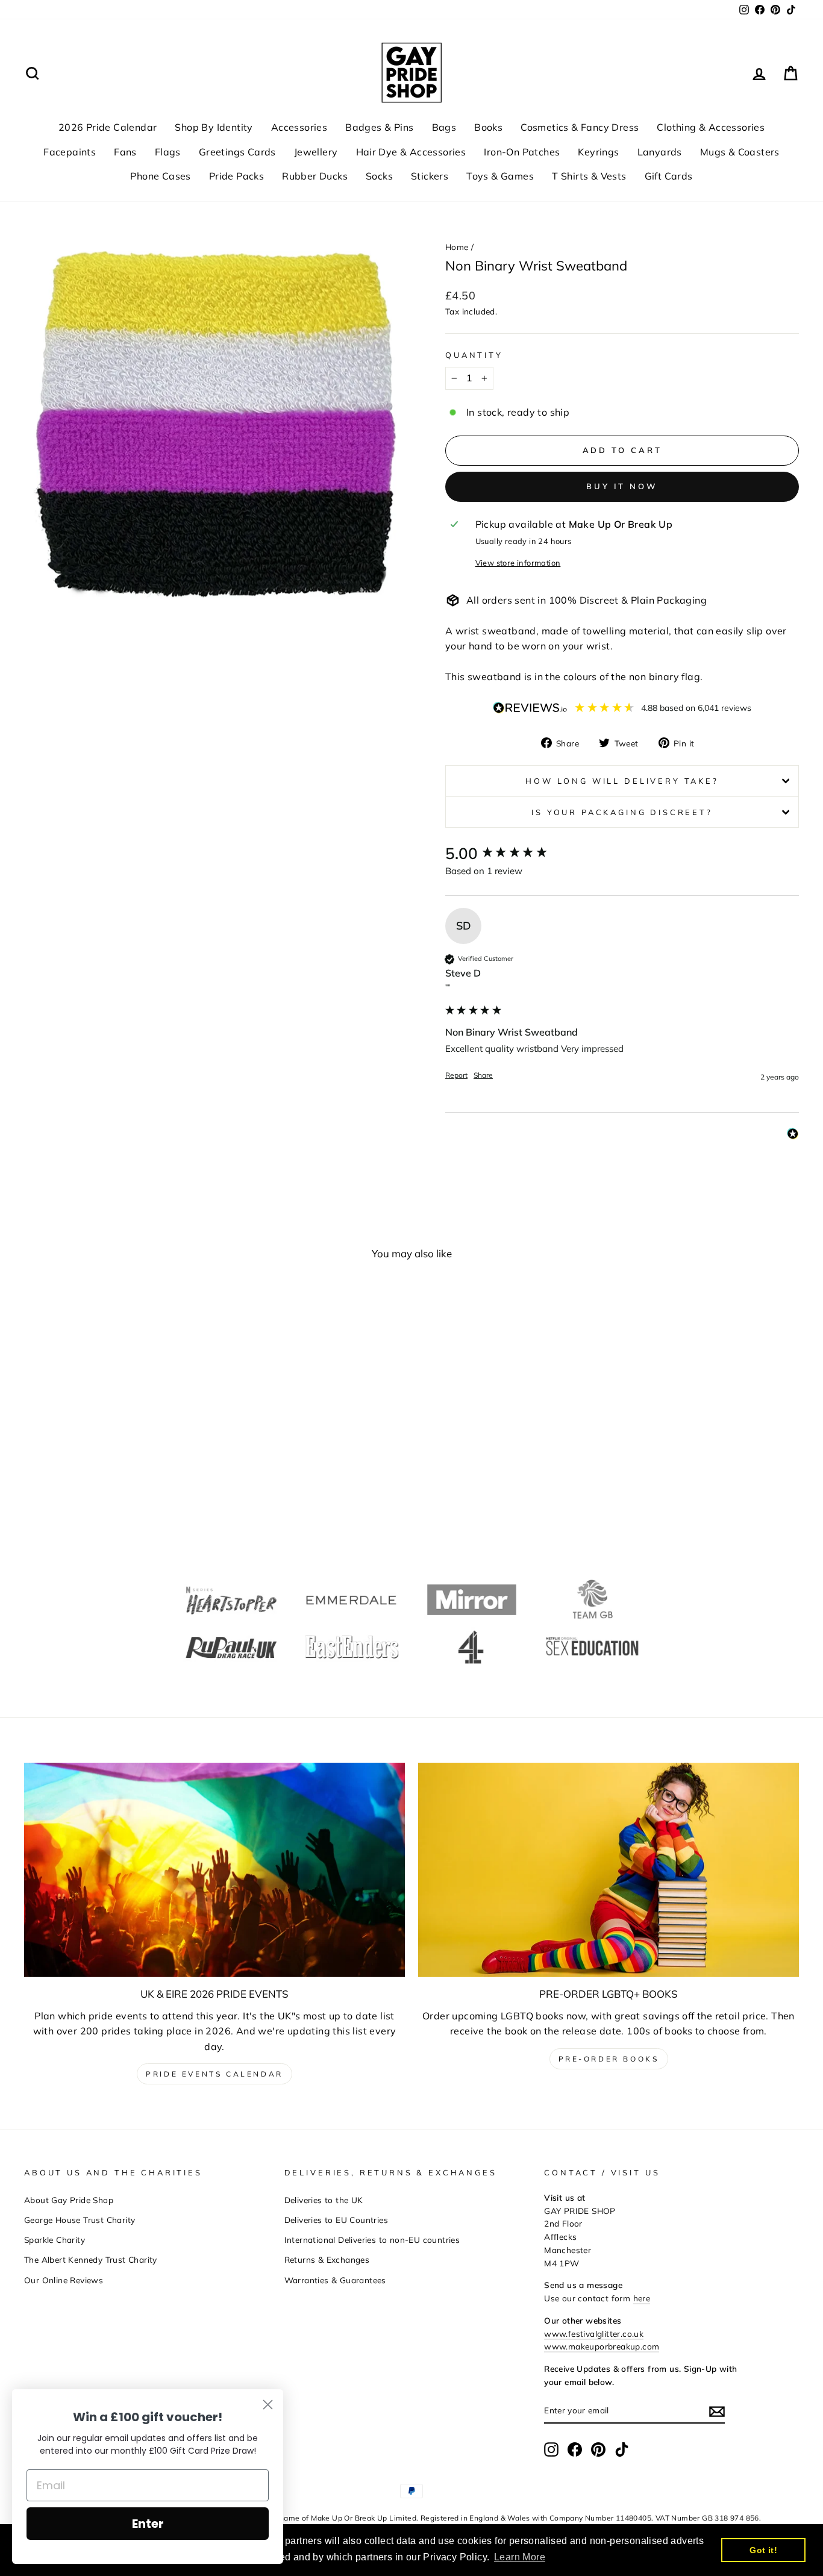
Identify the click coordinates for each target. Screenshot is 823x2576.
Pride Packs (236, 176)
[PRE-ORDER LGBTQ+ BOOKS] (609, 1870)
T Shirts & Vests (589, 176)
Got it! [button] (763, 2550)
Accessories (299, 127)
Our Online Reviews (64, 2280)
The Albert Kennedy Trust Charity (91, 2259)
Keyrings (598, 152)
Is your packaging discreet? (622, 812)
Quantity (474, 355)
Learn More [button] (520, 2557)
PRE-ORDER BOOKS (609, 2059)
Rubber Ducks (315, 176)
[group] (622, 854)
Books (488, 127)
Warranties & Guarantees (335, 2280)
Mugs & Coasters (740, 152)
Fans (125, 152)
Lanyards (660, 152)
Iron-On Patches (522, 152)
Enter (148, 2524)
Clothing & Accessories (711, 127)
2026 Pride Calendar (108, 127)
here (642, 2298)
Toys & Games (500, 176)
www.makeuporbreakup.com (602, 2346)
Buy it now (622, 486)
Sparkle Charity (55, 2240)
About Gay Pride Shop (69, 2200)
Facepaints (70, 152)
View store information (518, 563)
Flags (168, 152)
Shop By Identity (214, 127)
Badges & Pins (379, 127)
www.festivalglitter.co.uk (594, 2334)
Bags (444, 127)
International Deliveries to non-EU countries (372, 2240)
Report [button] (456, 1075)
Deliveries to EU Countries (336, 2220)
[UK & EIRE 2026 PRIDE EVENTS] (214, 1870)
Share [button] (483, 1075)
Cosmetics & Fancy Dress (580, 127)
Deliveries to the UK (324, 2200)
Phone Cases (160, 176)
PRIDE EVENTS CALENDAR (214, 2074)
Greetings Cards (237, 152)
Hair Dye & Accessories (411, 152)
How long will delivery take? (622, 781)
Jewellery (316, 152)
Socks (379, 176)
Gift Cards (669, 176)
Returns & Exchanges (327, 2259)
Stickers (430, 176)
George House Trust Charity (80, 2220)
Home (457, 247)
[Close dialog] (268, 2405)
